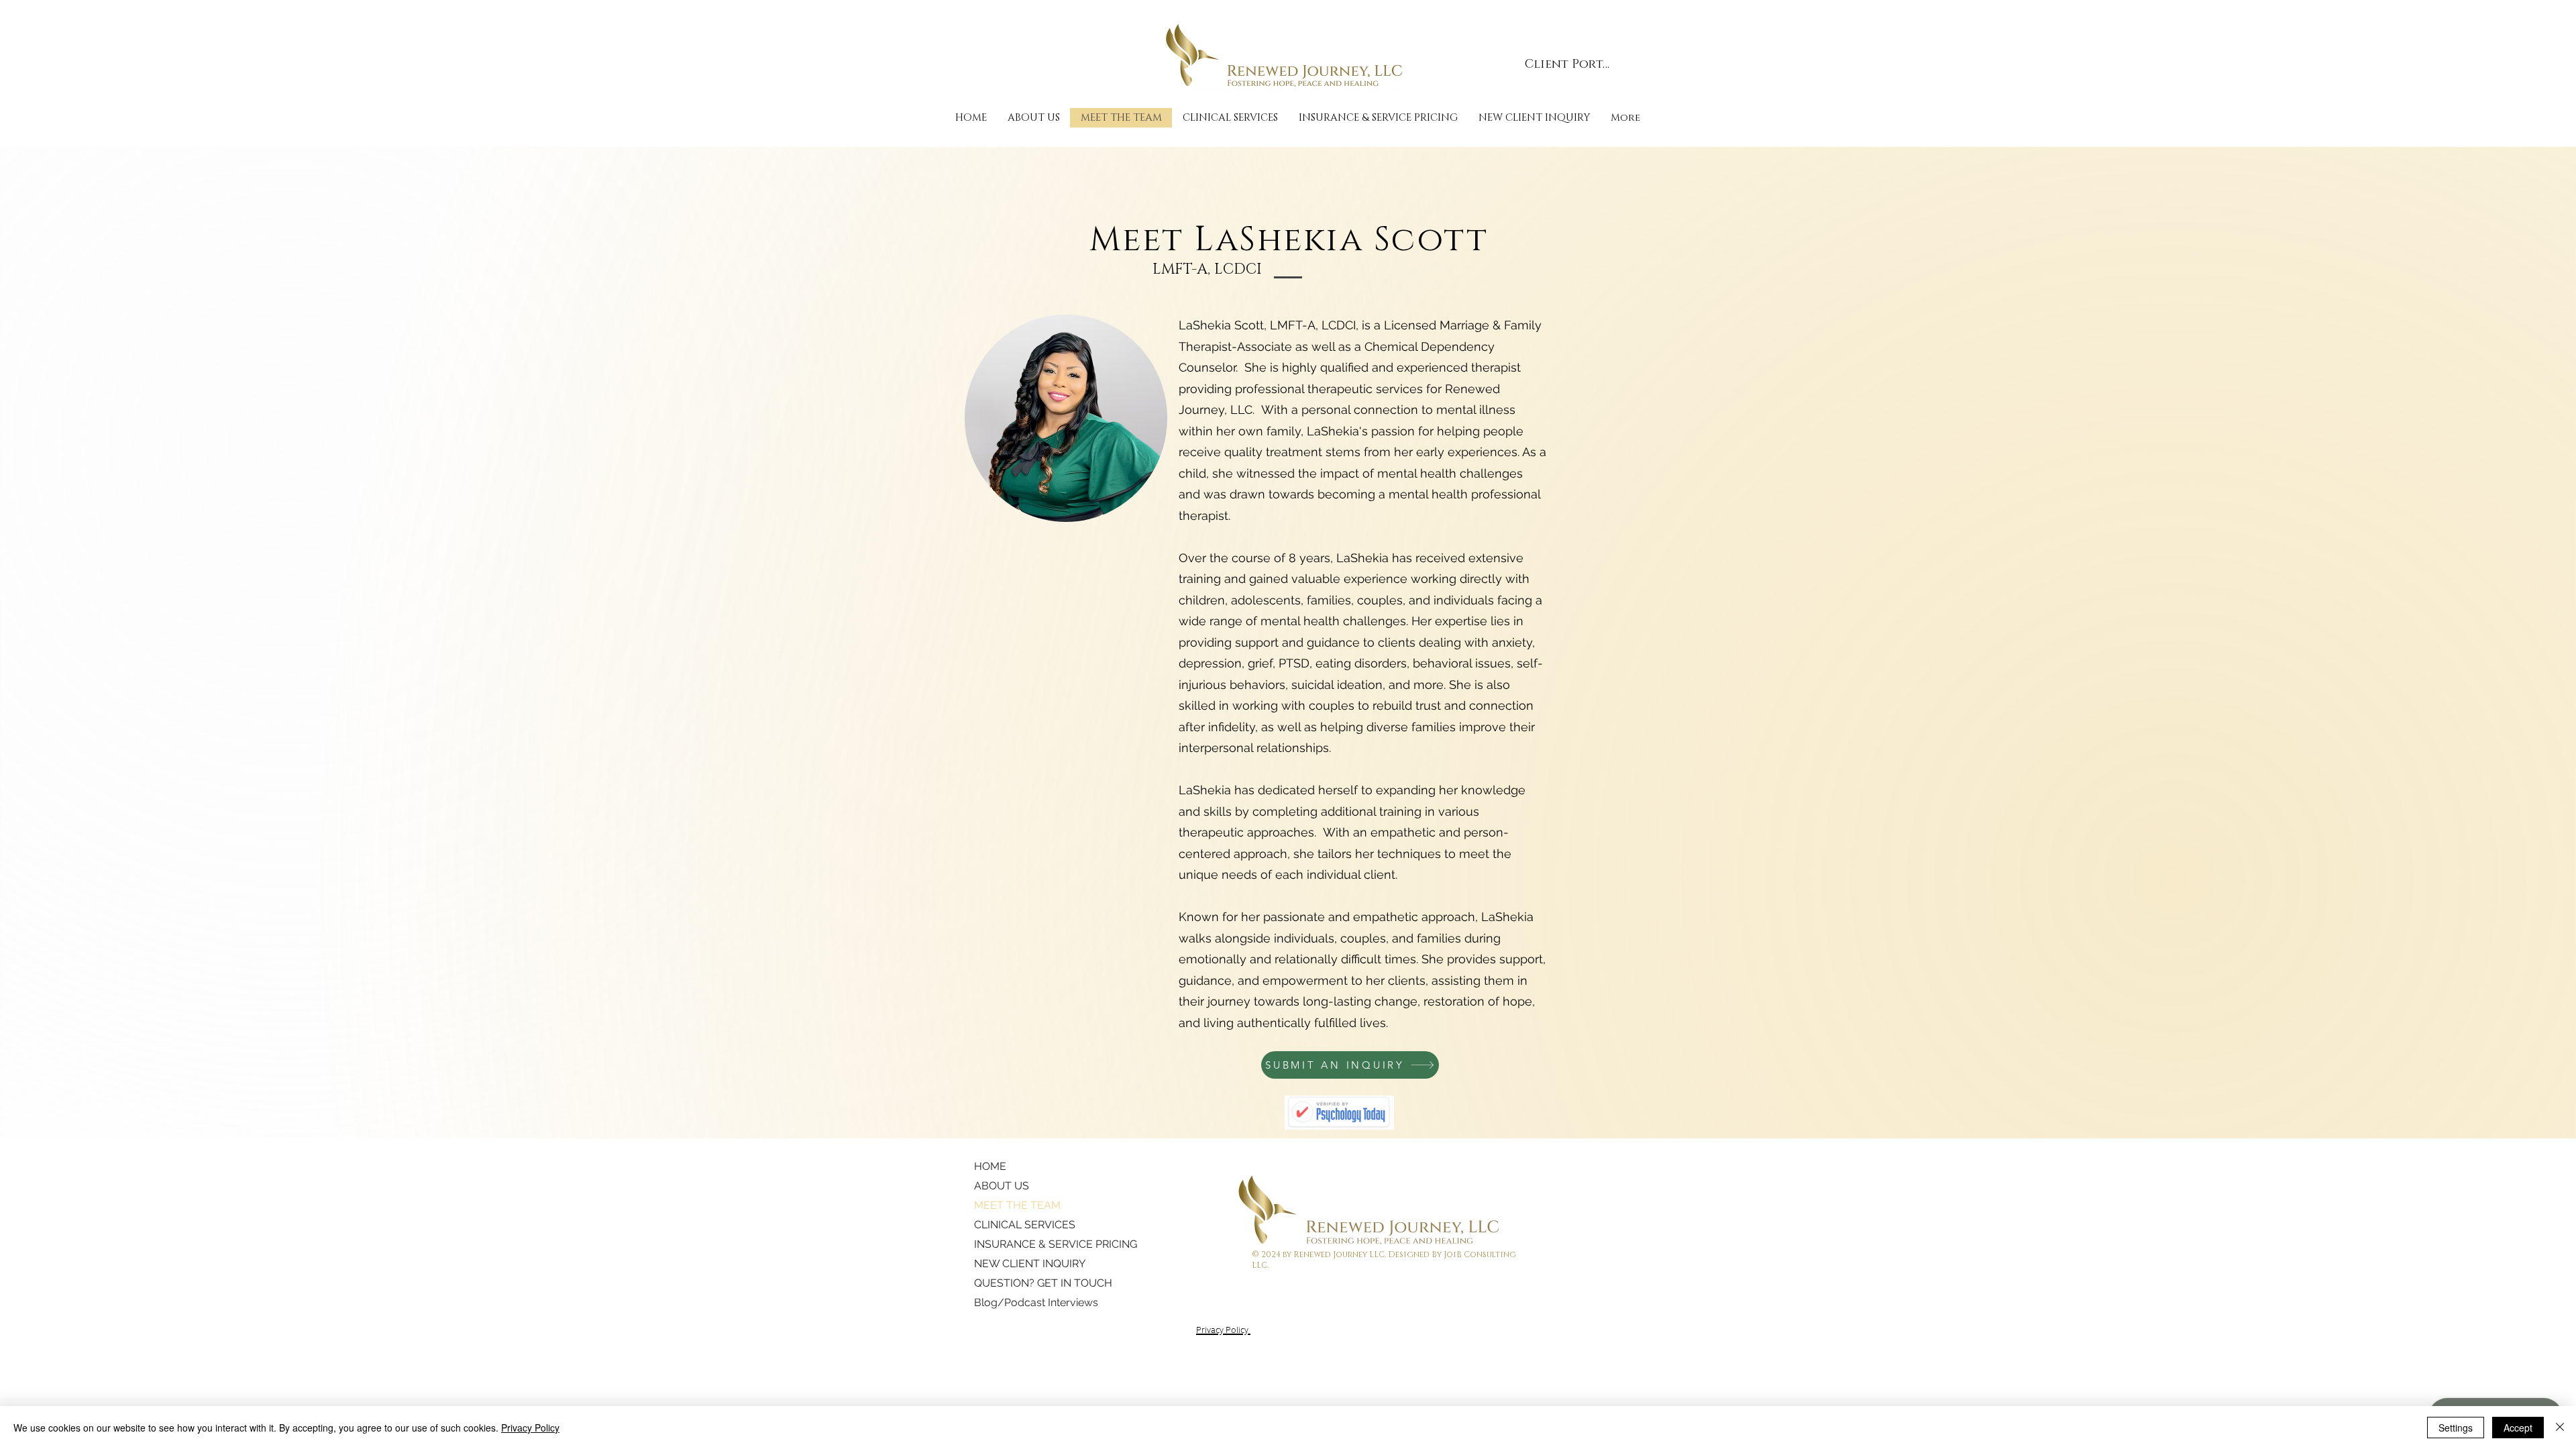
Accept (2518, 1428)
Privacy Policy (530, 1428)
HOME (990, 1166)
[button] (1230, 118)
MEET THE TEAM (1017, 1205)
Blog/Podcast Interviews (1025, 1302)
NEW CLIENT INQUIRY (1025, 1264)
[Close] (2560, 1428)
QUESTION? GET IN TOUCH (1025, 1283)
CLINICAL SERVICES (1025, 1225)
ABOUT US (1002, 1186)
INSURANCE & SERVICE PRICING (1025, 1244)
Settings (2456, 1428)
